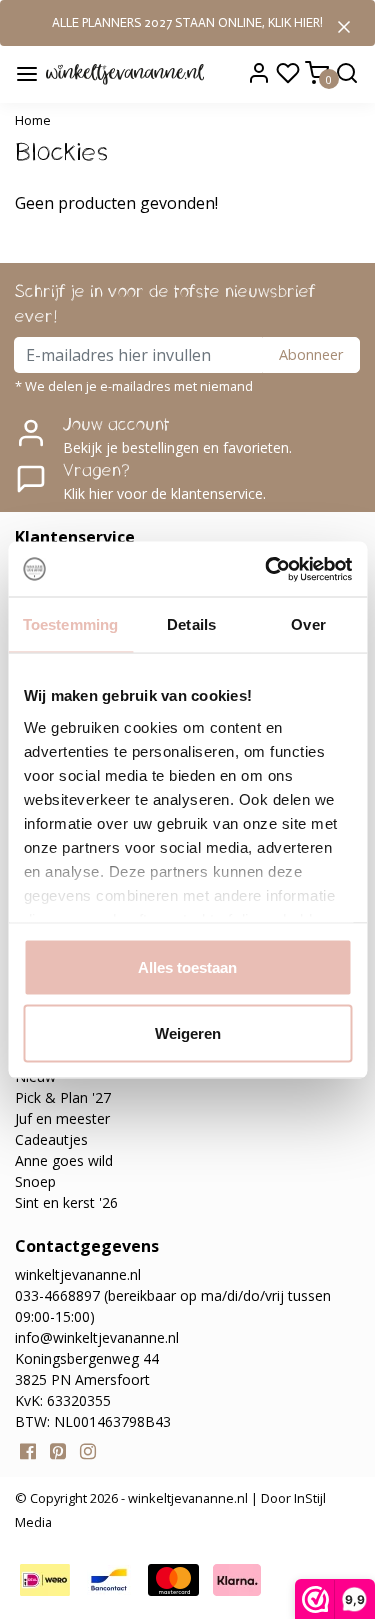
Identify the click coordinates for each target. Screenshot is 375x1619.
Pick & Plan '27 (63, 1097)
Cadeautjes (51, 1139)
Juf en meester (62, 1118)
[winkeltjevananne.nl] (124, 73)
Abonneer (311, 354)
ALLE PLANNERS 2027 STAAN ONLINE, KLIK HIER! (187, 22)
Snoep (35, 1181)
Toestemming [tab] (70, 624)
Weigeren (188, 1032)
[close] (344, 25)
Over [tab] (308, 624)
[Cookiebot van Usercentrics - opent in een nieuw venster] (267, 569)
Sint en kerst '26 (66, 1202)
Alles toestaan (187, 967)
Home (33, 120)
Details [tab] (191, 624)
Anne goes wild (64, 1160)
